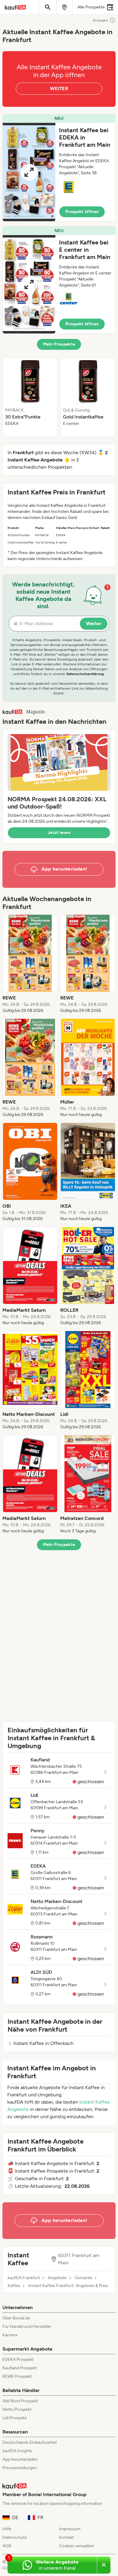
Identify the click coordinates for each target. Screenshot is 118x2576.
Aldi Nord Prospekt (20, 2401)
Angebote (57, 2278)
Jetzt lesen (59, 833)
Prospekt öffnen (82, 212)
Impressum (70, 2529)
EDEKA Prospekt (18, 2359)
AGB (7, 2546)
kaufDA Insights (17, 2451)
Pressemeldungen (20, 2468)
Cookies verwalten (77, 2546)
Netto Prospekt (17, 2409)
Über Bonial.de (16, 2318)
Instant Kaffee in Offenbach (43, 2043)
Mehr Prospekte (59, 344)
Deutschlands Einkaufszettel (29, 2442)
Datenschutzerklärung (85, 674)
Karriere (10, 2335)
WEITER (59, 89)
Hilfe (7, 2529)
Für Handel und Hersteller (27, 2327)
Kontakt (66, 2537)
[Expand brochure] (29, 172)
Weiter (94, 623)
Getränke (83, 2278)
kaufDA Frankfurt (24, 2278)
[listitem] (30, 397)
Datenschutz (15, 2537)
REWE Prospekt (17, 2376)
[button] (59, 168)
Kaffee (14, 2286)
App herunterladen (20, 2459)
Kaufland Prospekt (20, 2368)
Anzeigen (100, 20)
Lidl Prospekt (15, 2418)
